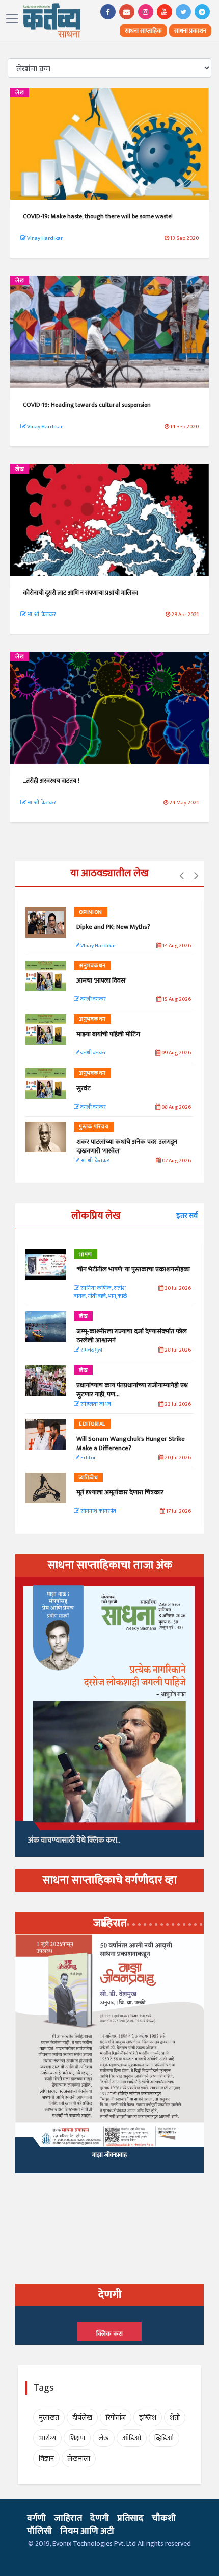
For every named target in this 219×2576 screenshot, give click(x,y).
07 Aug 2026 (176, 1161)
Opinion (91, 912)
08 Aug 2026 (176, 1107)
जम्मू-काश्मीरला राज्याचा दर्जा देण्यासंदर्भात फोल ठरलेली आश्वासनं (132, 1336)
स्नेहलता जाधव (95, 1404)
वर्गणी (36, 2518)
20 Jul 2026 (177, 1458)
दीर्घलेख (82, 2418)
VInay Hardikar (98, 946)
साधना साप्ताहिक (143, 31)
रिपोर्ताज (116, 2418)
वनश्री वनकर (93, 1000)
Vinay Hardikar (44, 238)
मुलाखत (49, 2418)
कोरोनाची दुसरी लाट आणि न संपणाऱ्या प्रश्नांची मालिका (81, 593)
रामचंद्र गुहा (91, 1350)
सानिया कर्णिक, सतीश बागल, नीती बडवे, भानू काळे (100, 1293)
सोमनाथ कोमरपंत (98, 1512)
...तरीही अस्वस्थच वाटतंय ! (51, 781)
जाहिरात (68, 2518)
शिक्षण (77, 2438)
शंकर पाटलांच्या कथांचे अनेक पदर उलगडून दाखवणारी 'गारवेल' (127, 1146)
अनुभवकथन (92, 966)
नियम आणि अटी (87, 2531)
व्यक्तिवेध (88, 1478)
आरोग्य (47, 2438)
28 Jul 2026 (177, 1350)
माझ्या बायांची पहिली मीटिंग (108, 1034)
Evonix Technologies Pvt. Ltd (94, 2544)
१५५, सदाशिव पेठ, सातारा (109, 2161)
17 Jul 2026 (178, 1512)
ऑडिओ (132, 2438)
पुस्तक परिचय (94, 1127)
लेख (20, 93)
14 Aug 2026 (176, 946)
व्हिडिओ (164, 2438)
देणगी (100, 2518)
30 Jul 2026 (177, 1289)
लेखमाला (79, 2458)
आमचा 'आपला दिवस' (101, 980)
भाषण (86, 1255)
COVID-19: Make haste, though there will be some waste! (98, 216)
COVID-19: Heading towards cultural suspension (87, 405)
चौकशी (164, 2518)
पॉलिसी (39, 2531)
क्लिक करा (109, 2334)
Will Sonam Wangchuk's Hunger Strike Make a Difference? (131, 1443)
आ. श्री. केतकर (41, 615)
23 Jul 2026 (177, 1404)
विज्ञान (46, 2458)
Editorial (92, 1424)
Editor (88, 1458)
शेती (175, 2418)
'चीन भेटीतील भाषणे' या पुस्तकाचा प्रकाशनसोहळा (133, 1269)
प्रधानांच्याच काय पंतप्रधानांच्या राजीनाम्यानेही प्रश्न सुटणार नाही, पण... (132, 1390)
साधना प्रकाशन (190, 31)
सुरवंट (84, 1088)
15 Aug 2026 (176, 1000)
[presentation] (182, 876)
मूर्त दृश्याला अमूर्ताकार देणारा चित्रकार (120, 1492)
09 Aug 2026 (176, 1053)
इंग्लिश (148, 2418)
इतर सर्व (187, 1216)
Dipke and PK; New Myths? (113, 927)
